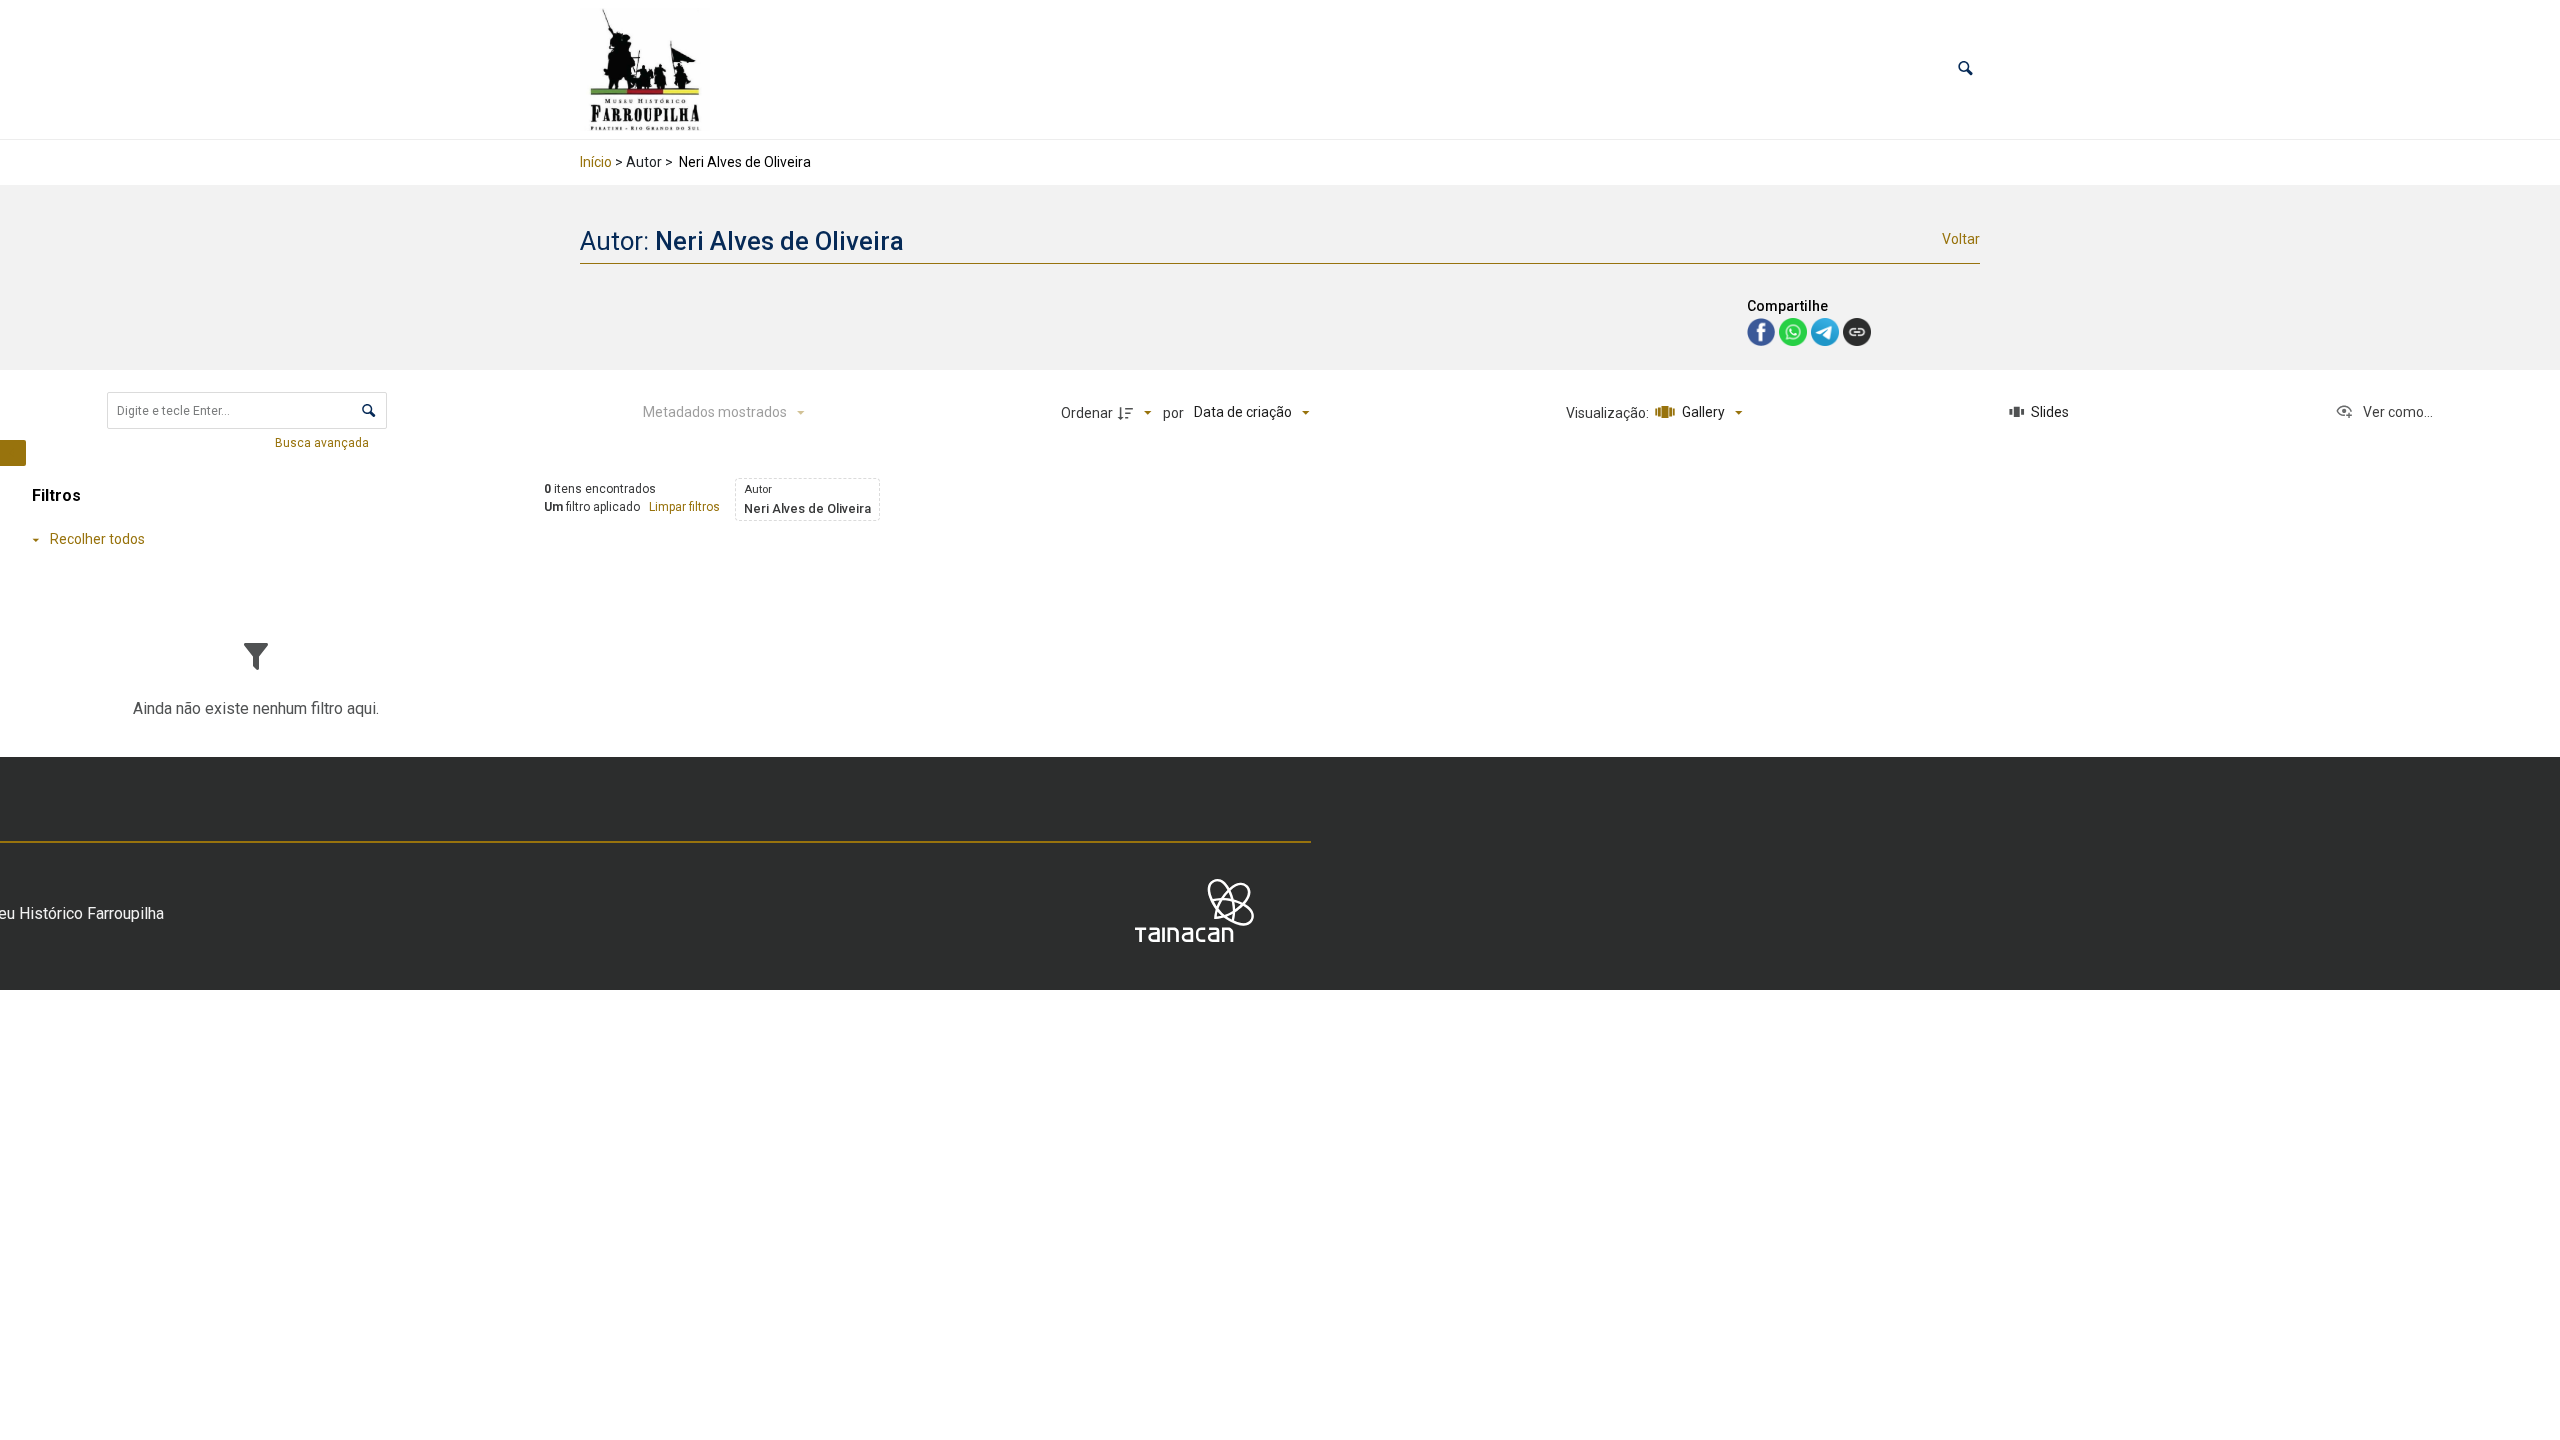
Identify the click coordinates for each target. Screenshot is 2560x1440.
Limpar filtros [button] (684, 507)
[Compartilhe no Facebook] (1763, 330)
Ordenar (1087, 413)
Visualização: (1609, 413)
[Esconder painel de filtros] (13, 453)
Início (596, 162)
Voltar (1961, 239)
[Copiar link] (1857, 332)
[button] (1965, 69)
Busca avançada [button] (323, 443)
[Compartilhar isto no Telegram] (1827, 330)
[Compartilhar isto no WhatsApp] (1795, 330)
